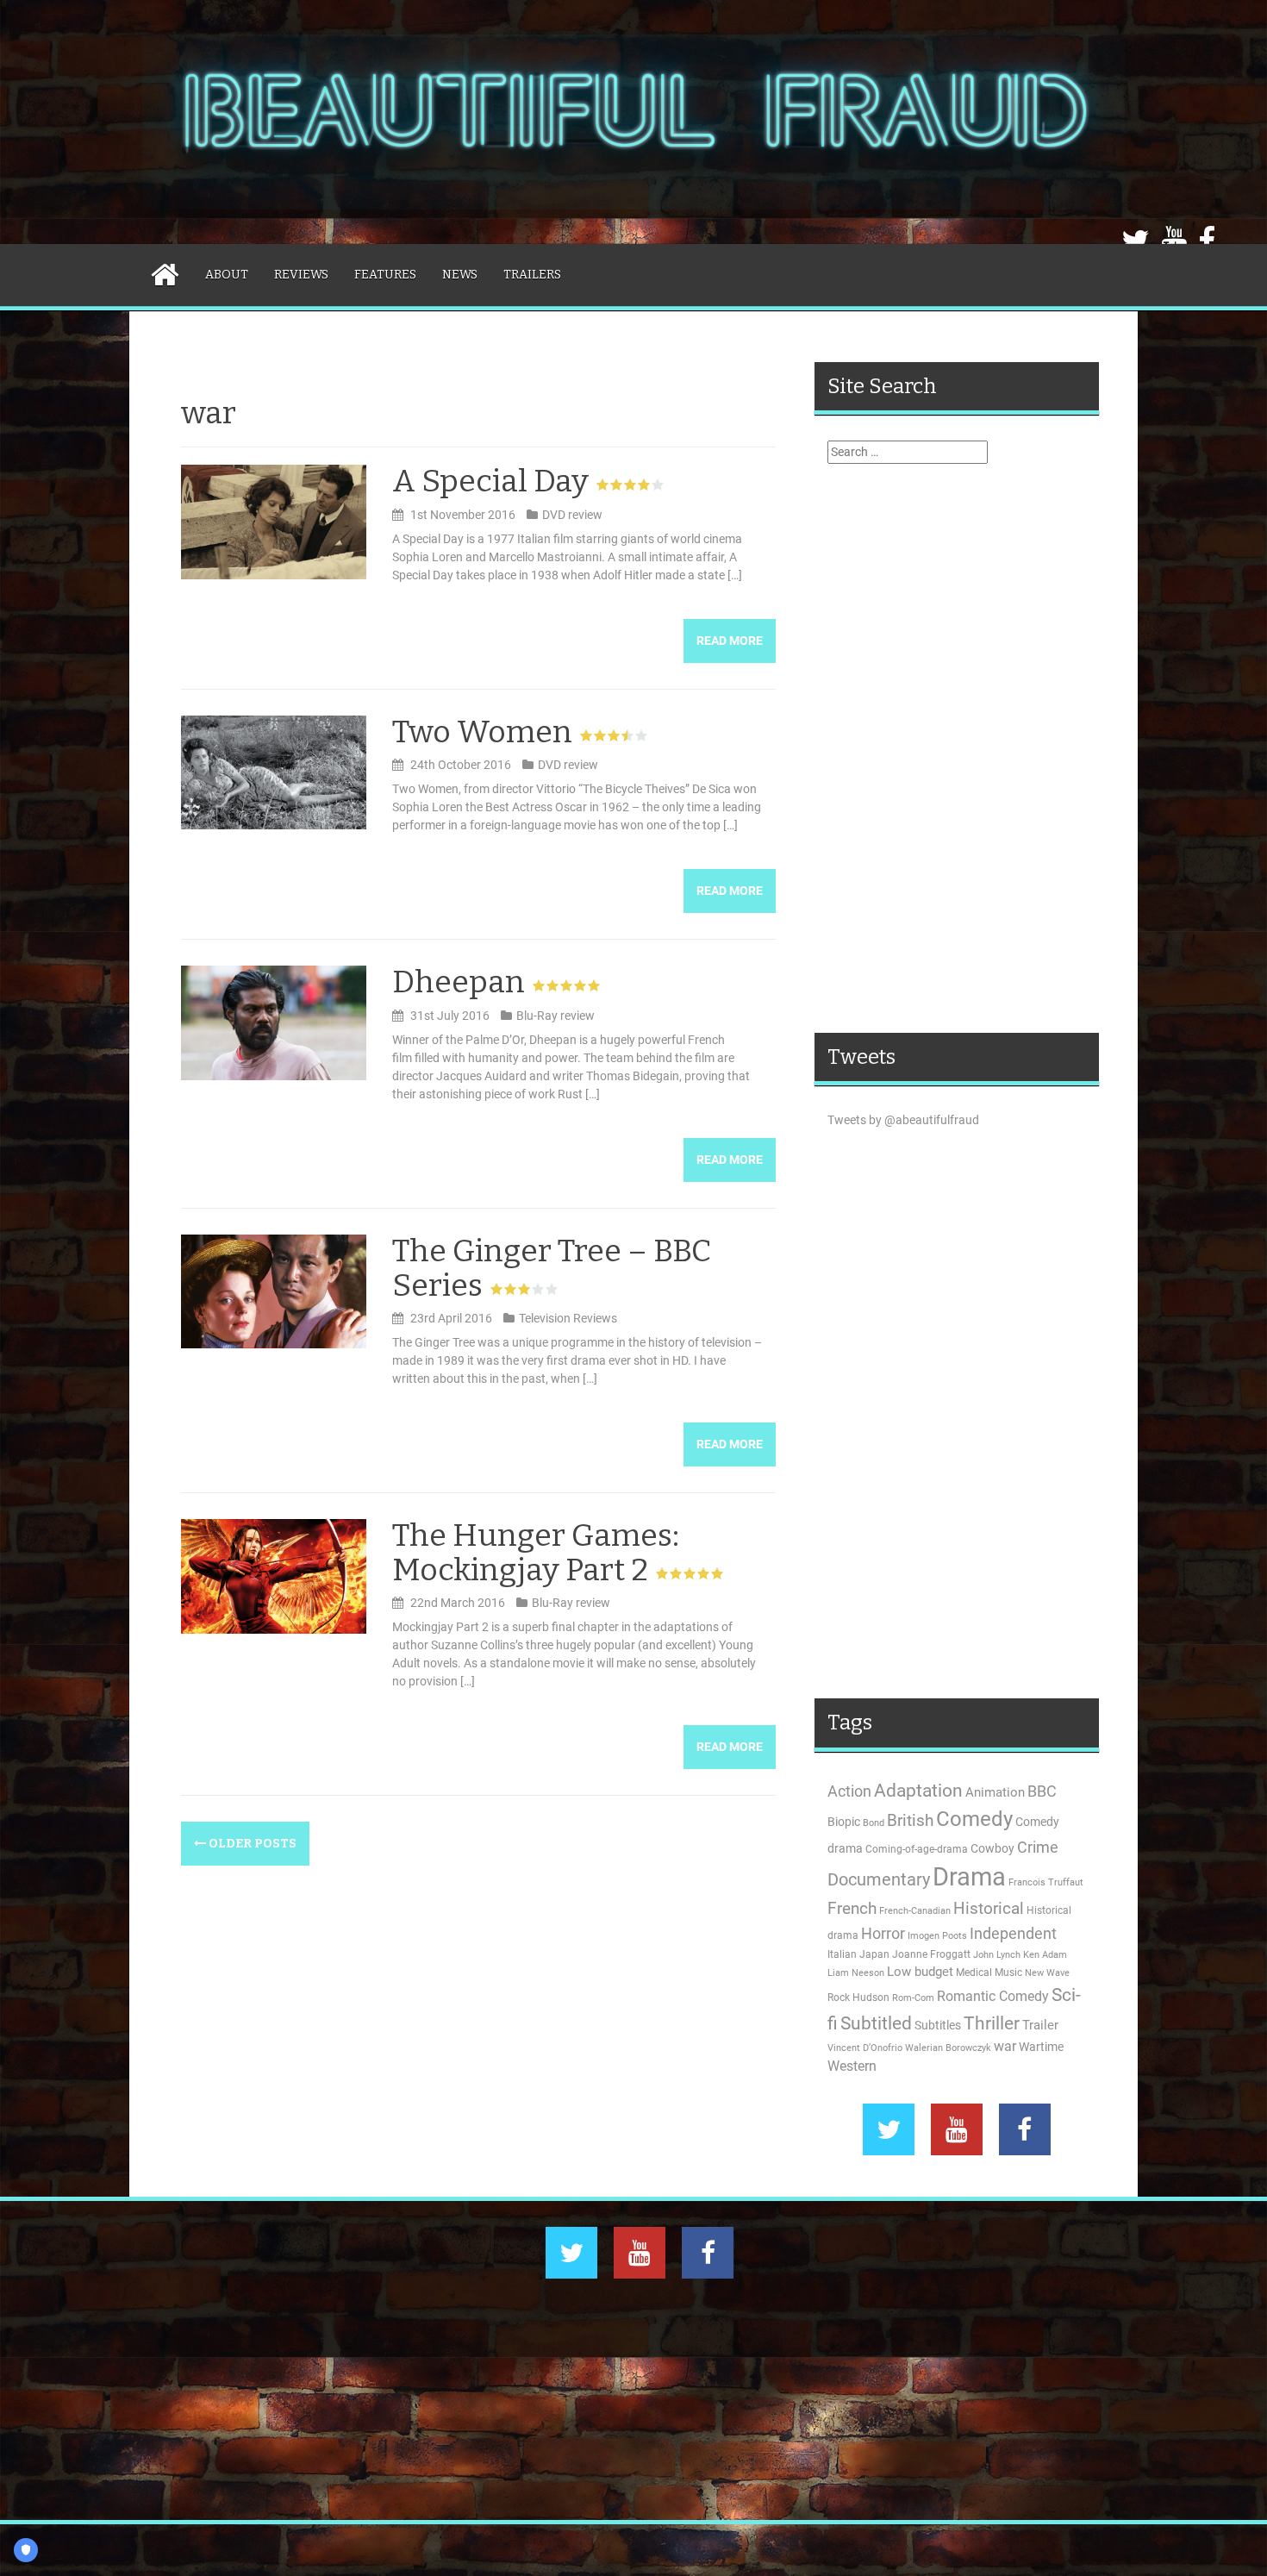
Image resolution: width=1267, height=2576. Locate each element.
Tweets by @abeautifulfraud (903, 1120)
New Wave (1047, 1973)
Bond (874, 1823)
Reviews (301, 275)
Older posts (251, 1844)
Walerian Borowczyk (948, 2048)
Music (1008, 1973)
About (227, 275)
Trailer (1040, 2025)
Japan (874, 1954)
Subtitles (938, 2025)
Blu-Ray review (555, 1016)
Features (385, 275)
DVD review (572, 515)
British (910, 1821)
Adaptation (918, 1791)
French (852, 1909)
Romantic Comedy (993, 1997)
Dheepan (459, 982)
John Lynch (997, 1955)
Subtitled (876, 2023)
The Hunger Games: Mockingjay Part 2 (536, 1553)
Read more (730, 641)
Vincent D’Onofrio (865, 2048)
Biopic (844, 1822)
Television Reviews (568, 1318)
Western (852, 2066)
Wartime (1041, 2047)
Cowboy (992, 1848)
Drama (969, 1877)
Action (849, 1791)
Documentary (879, 1880)
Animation (995, 1792)
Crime (1038, 1847)
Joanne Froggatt (931, 1954)
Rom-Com (913, 1998)
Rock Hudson (858, 1998)
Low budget (920, 1972)
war (1005, 2047)
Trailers (532, 275)
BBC (1042, 1791)
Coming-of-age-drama (917, 1849)
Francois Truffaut (1046, 1882)
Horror (883, 1933)
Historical (989, 1908)
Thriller (992, 2023)
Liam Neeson (856, 1973)
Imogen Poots (937, 1936)
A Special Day (490, 481)
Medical (974, 1973)
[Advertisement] (957, 748)
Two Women (482, 732)
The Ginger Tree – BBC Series (552, 1268)
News (460, 275)
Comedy (974, 1819)
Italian (842, 1954)
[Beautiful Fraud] (633, 121)
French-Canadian (915, 1911)
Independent (1013, 1934)
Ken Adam (1045, 1955)
